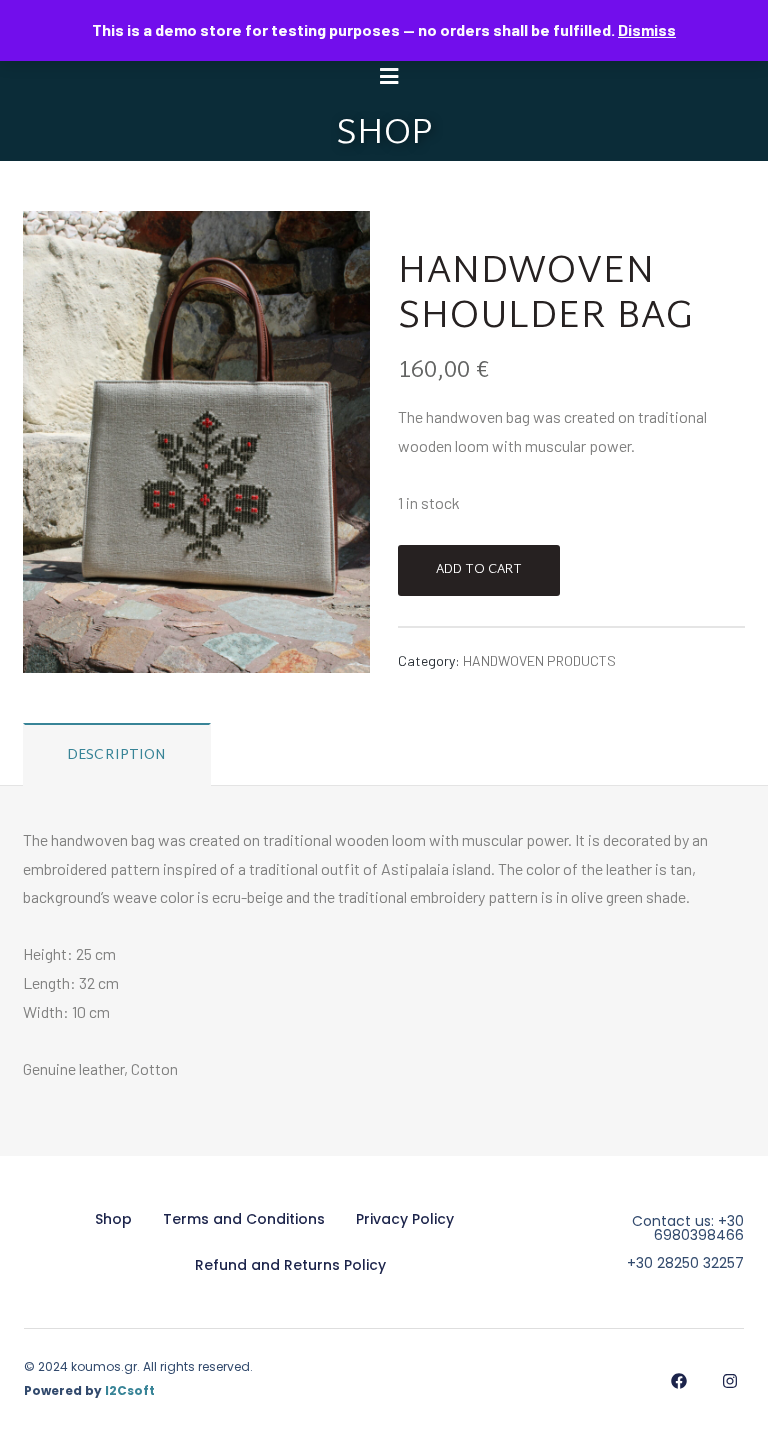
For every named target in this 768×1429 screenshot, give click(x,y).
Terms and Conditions (244, 1219)
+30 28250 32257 (685, 1263)
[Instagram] (729, 1380)
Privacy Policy (405, 1219)
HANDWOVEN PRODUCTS (539, 660)
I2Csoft (130, 1390)
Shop (113, 1219)
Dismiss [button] (647, 29)
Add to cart (479, 570)
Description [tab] (117, 755)
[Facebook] (678, 1380)
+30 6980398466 (699, 1228)
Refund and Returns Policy (290, 1265)
